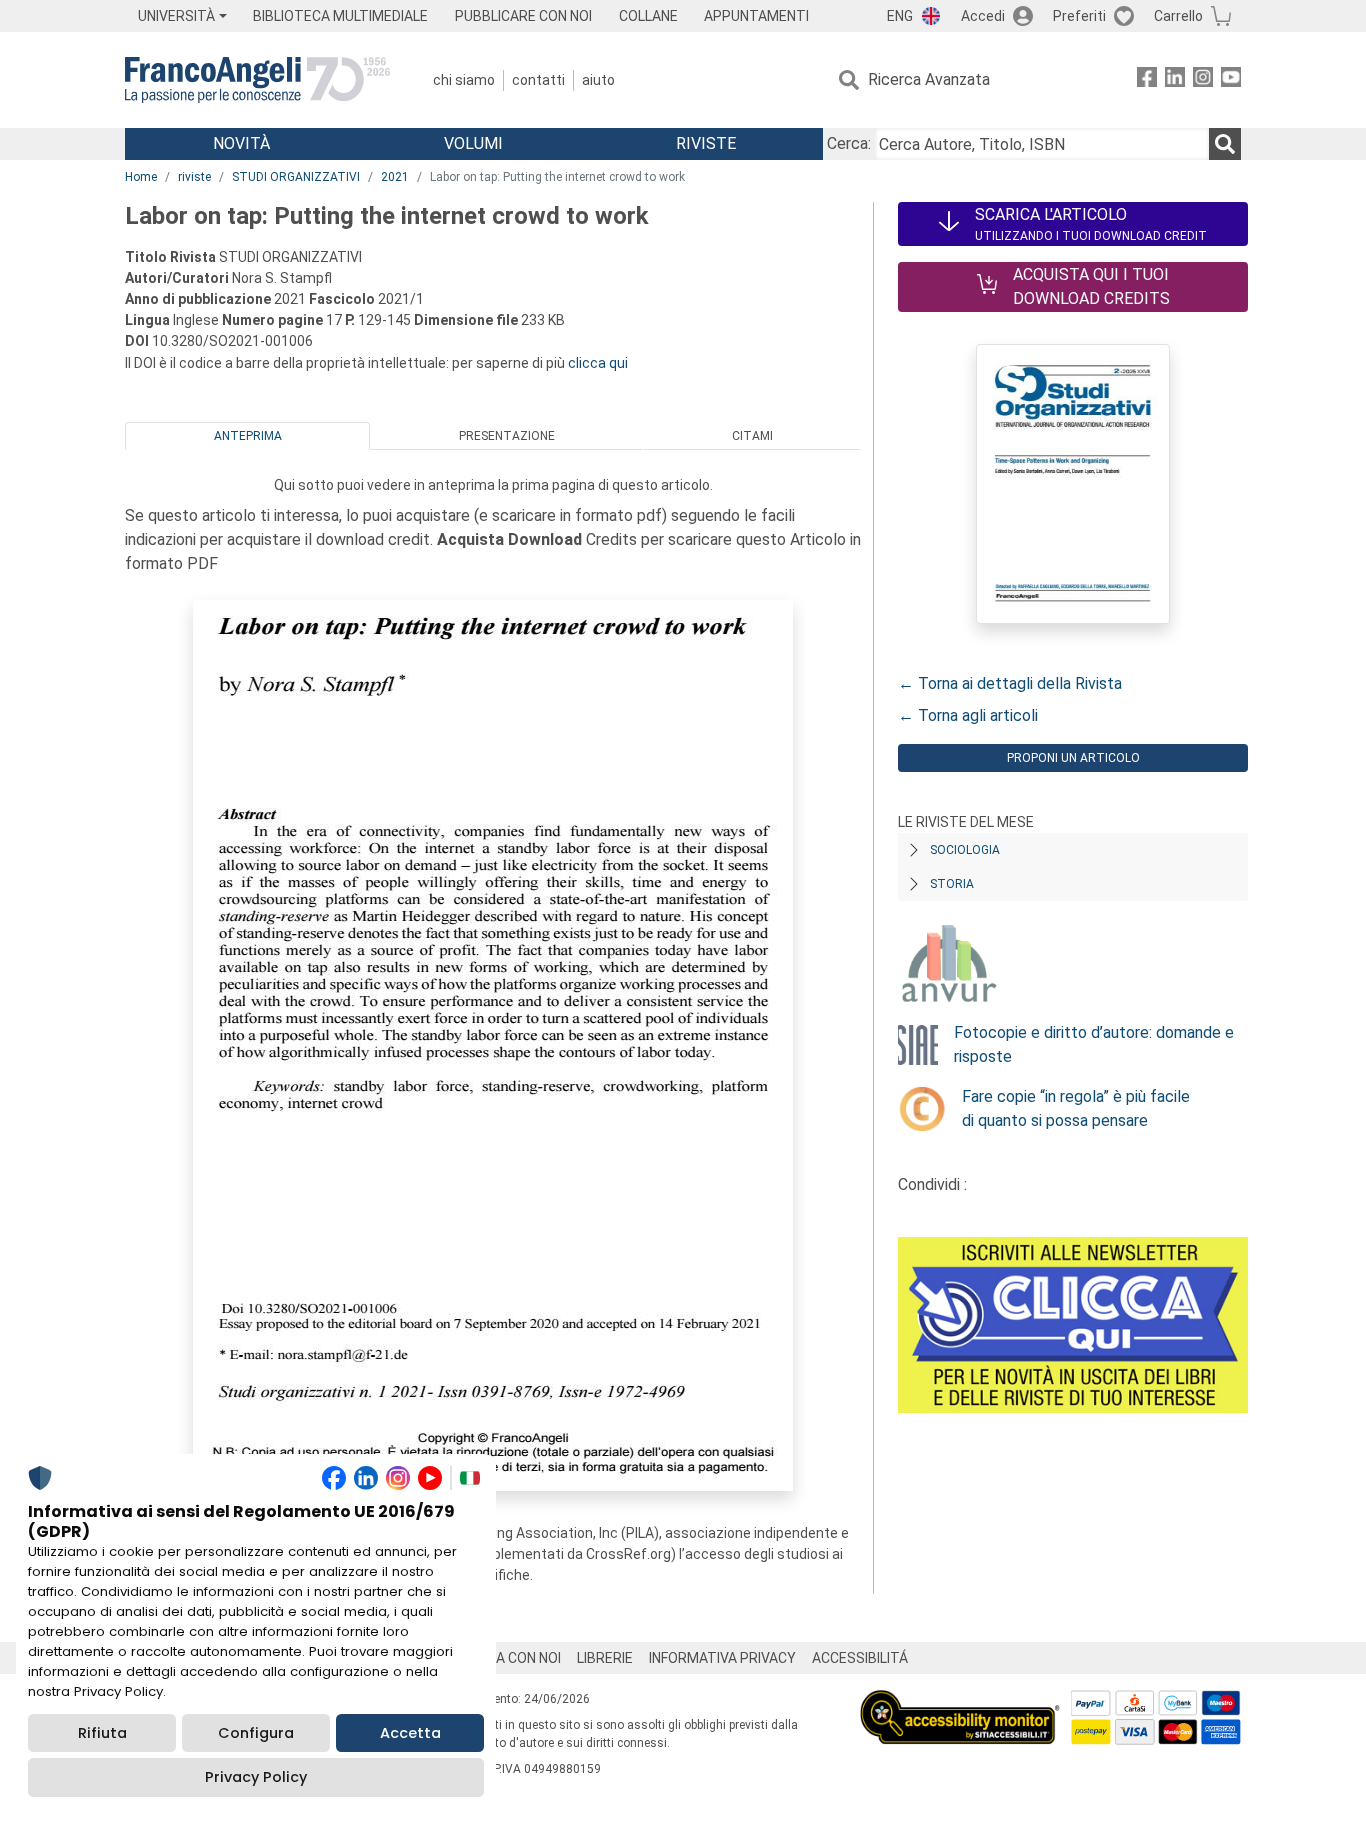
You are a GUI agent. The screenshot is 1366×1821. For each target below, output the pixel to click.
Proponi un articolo (1073, 758)
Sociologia (965, 850)
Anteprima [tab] (248, 436)
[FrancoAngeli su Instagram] (1203, 80)
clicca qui (598, 363)
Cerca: (849, 143)
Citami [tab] (752, 436)
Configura (256, 1733)
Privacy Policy (256, 1777)
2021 (395, 177)
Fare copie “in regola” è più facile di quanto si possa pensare (1076, 1108)
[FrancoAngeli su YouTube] (1231, 80)
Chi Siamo (464, 80)
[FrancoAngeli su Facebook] (1147, 80)
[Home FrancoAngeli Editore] (257, 80)
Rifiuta (102, 1733)
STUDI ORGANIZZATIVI (296, 177)
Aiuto (598, 80)
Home (141, 177)
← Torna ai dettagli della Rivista (1010, 683)
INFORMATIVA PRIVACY (722, 1658)
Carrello (1178, 16)
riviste (194, 177)
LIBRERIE (605, 1658)
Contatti (538, 80)
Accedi (983, 16)
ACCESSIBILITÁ (860, 1658)
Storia (952, 884)
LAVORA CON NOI (507, 1658)
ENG (900, 16)
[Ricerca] (1225, 144)
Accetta (410, 1733)
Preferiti (1079, 16)
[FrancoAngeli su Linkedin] (1175, 80)
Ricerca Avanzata (929, 79)
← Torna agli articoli (968, 715)
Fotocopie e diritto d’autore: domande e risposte (1094, 1044)
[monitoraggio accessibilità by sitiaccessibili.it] (960, 1701)
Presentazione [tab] (507, 436)
